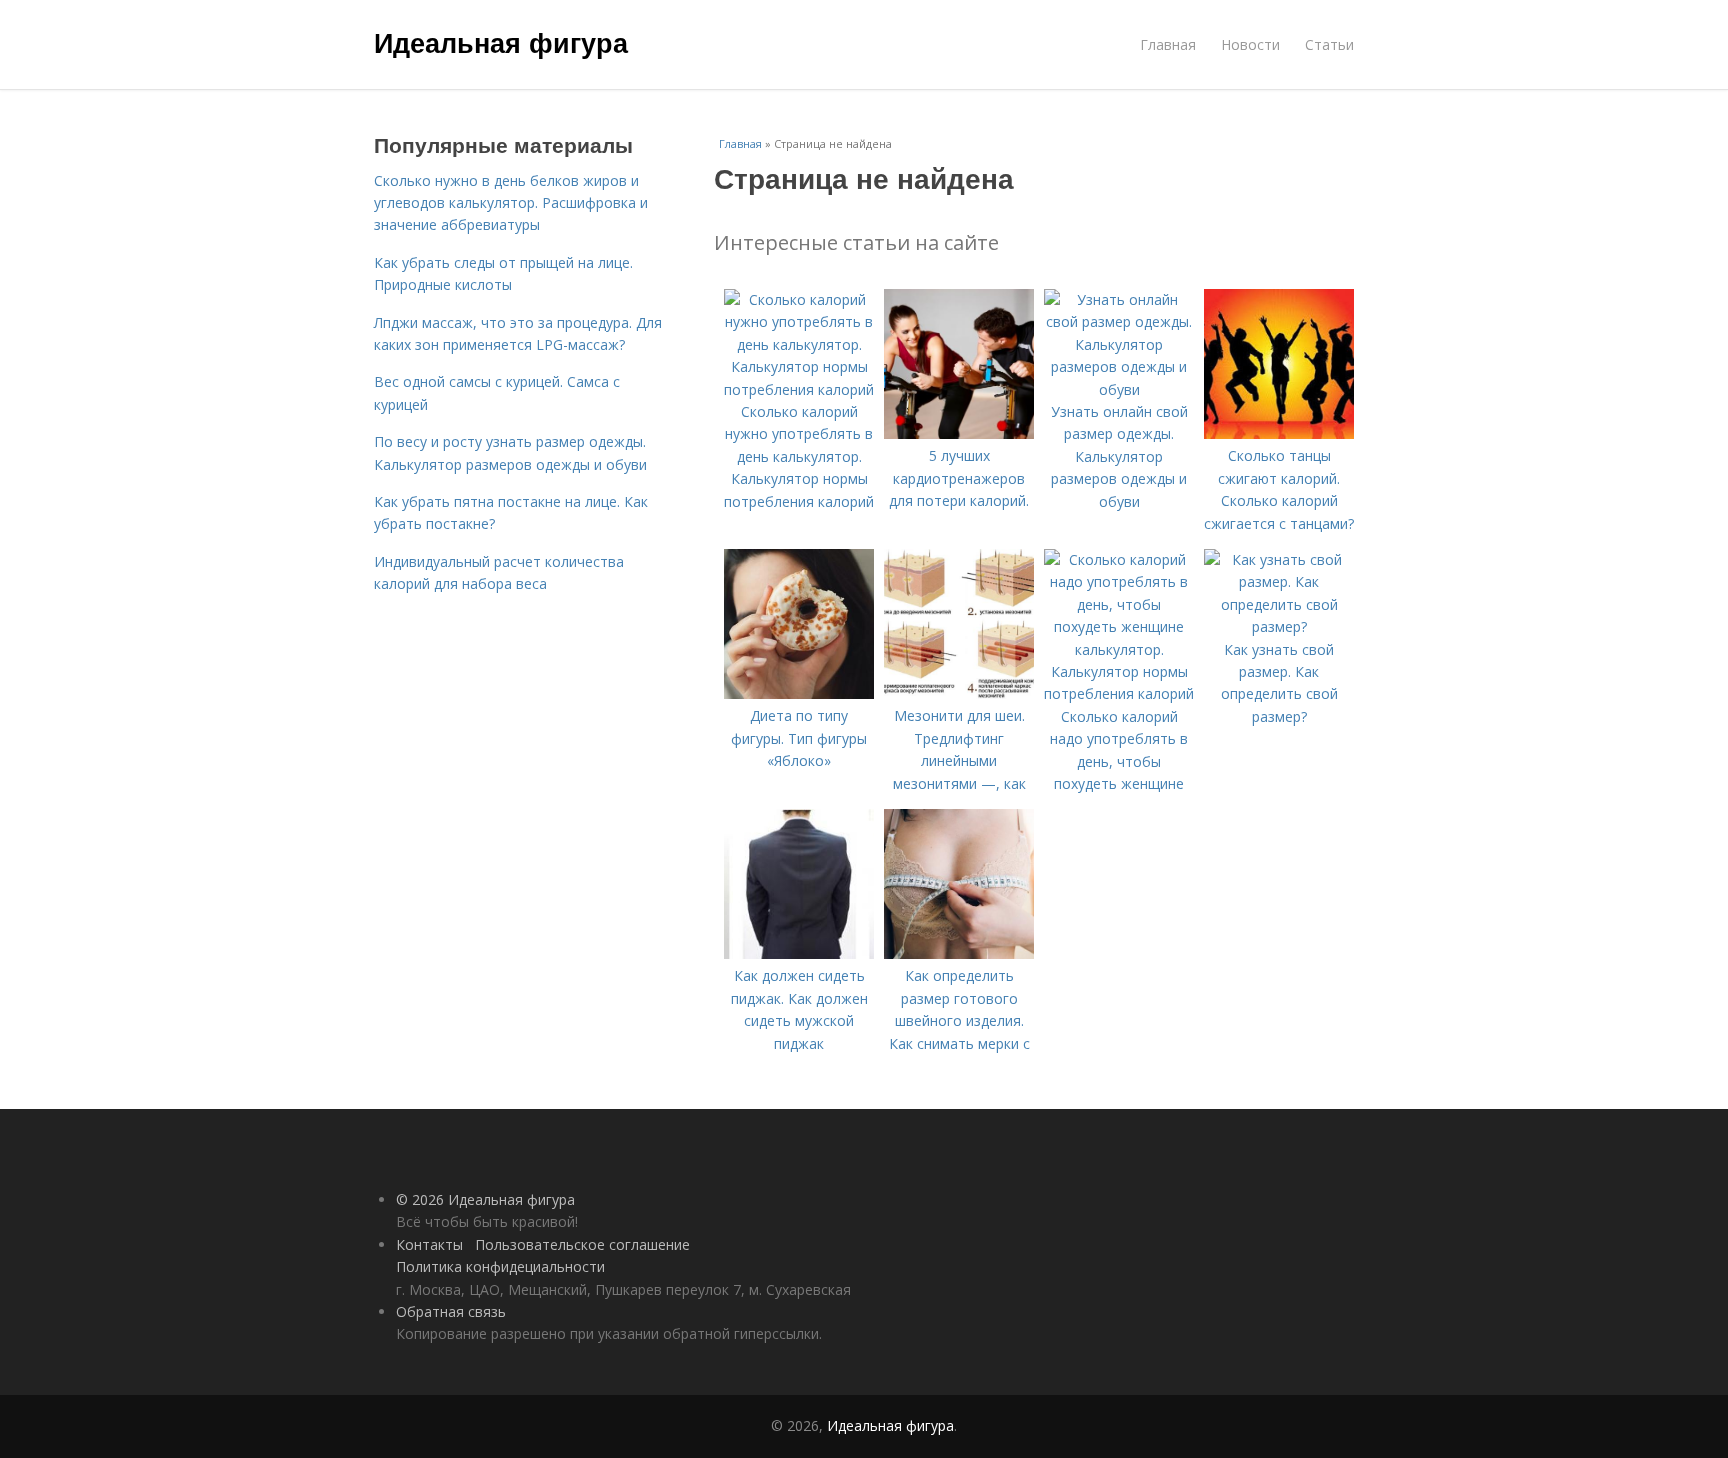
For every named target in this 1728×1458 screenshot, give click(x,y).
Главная (1168, 44)
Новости (1250, 44)
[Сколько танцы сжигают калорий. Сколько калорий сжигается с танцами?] (1279, 433)
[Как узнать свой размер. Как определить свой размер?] (1279, 626)
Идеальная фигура (501, 42)
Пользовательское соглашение (582, 1244)
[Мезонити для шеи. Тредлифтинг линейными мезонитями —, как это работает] (959, 693)
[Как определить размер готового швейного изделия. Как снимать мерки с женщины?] (959, 953)
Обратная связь (451, 1311)
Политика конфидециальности (500, 1266)
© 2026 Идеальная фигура (485, 1199)
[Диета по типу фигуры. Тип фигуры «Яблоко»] (799, 693)
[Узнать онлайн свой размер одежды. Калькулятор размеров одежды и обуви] (1119, 389)
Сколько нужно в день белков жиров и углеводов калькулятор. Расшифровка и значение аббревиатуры (511, 203)
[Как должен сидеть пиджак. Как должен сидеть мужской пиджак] (799, 953)
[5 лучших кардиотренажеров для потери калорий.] (959, 433)
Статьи (1329, 44)
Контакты (429, 1244)
